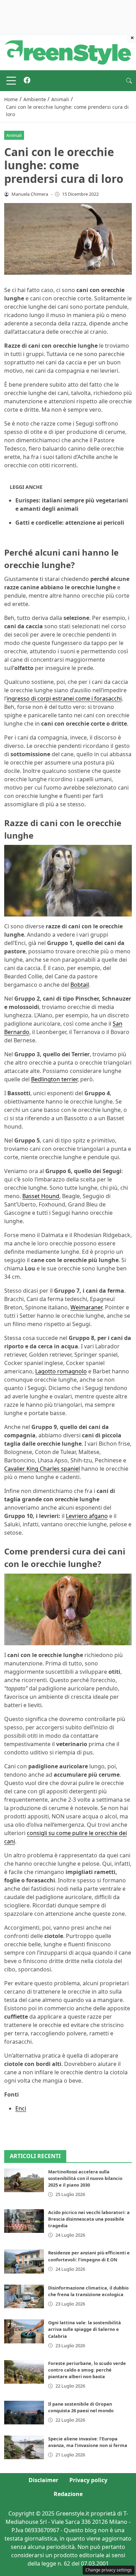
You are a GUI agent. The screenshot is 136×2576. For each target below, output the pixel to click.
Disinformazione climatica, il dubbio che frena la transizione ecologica (88, 2291)
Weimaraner (86, 1307)
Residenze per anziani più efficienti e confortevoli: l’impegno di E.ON (89, 2256)
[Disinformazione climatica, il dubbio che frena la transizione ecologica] (24, 2296)
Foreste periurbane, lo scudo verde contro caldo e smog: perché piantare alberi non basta (87, 2370)
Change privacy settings (109, 2570)
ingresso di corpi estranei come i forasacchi (64, 698)
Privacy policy (88, 2480)
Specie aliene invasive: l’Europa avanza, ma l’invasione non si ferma (88, 2442)
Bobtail (80, 985)
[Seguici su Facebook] (27, 81)
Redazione (68, 2494)
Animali (14, 135)
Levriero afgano (87, 1516)
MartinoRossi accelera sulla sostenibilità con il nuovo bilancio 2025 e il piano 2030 (85, 2178)
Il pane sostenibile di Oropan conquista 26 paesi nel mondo (81, 2407)
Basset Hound (41, 1196)
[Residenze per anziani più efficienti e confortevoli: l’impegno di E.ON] (24, 2261)
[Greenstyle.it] (68, 52)
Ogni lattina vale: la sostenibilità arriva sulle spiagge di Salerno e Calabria (85, 2329)
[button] (129, 81)
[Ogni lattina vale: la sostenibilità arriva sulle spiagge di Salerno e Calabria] (24, 2331)
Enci (21, 2108)
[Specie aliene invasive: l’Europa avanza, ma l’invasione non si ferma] (24, 2447)
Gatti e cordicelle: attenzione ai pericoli (70, 523)
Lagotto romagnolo (61, 1371)
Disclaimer (43, 2480)
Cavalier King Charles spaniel (42, 1469)
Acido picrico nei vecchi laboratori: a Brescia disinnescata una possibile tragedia (89, 2219)
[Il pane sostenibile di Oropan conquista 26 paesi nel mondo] (24, 2413)
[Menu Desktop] (11, 81)
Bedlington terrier (54, 1079)
